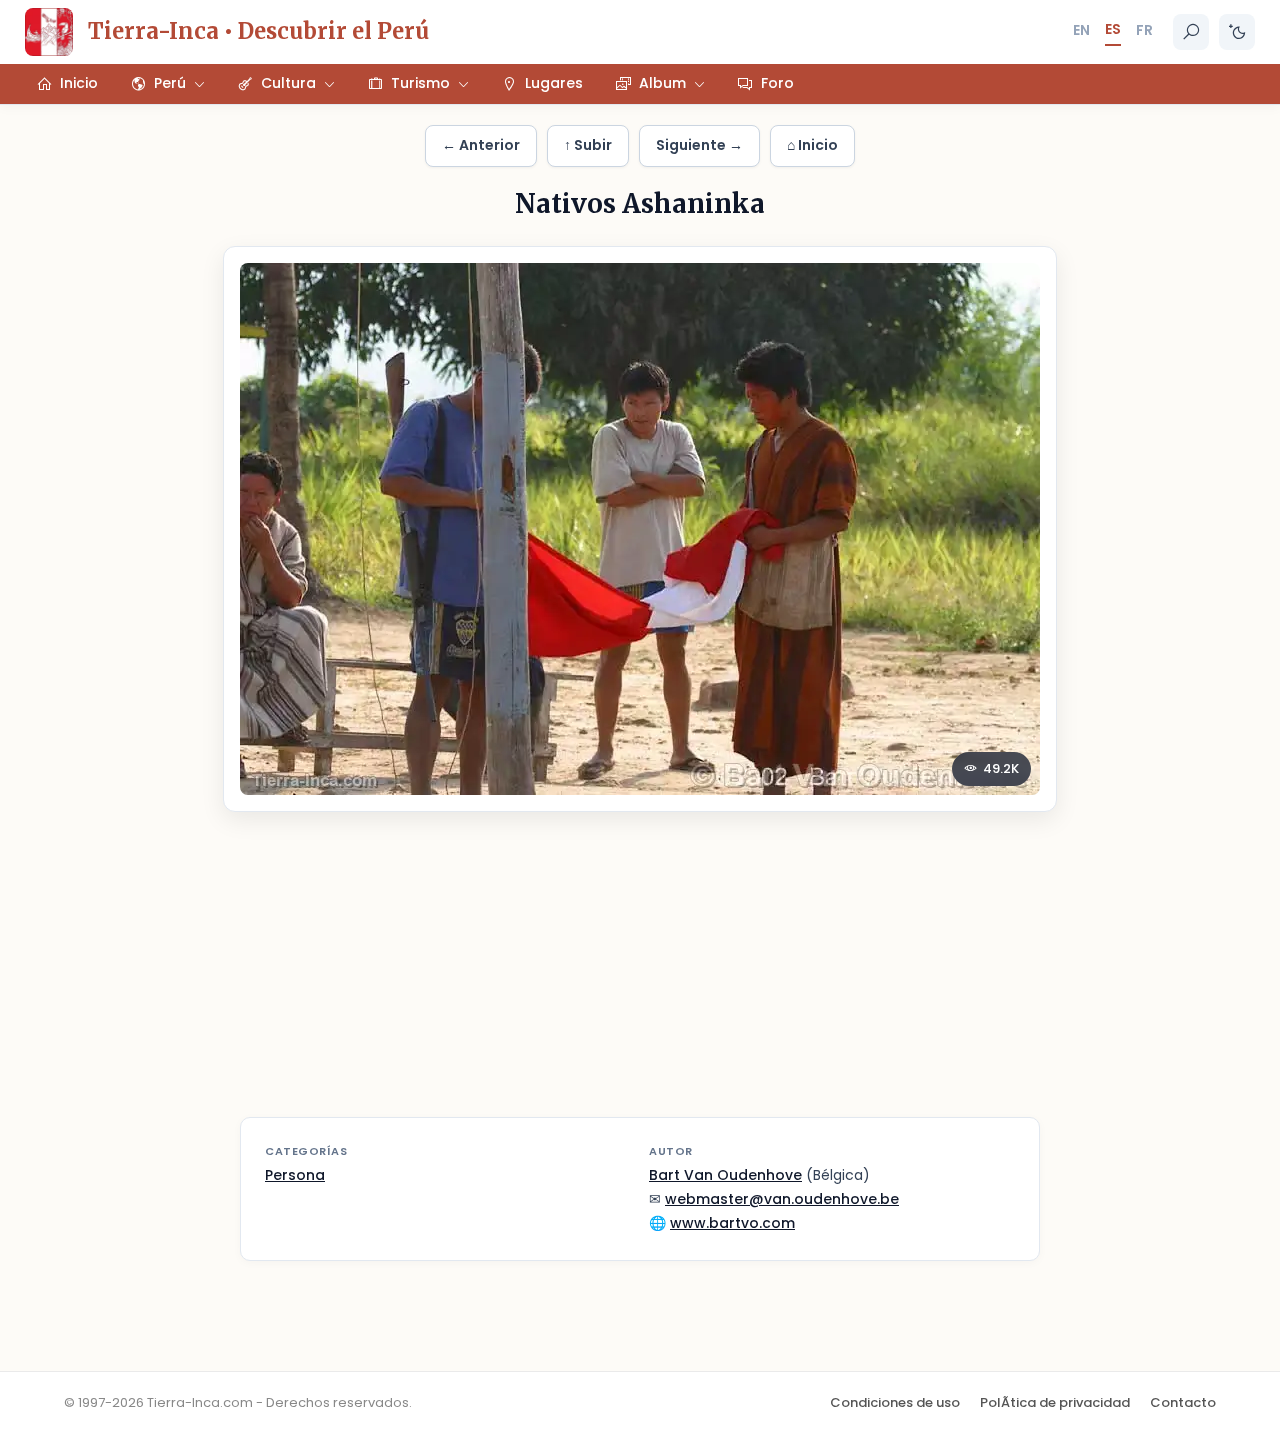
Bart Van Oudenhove (725, 1175)
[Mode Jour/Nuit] (1237, 32)
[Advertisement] (640, 977)
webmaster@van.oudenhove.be (782, 1199)
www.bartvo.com (732, 1223)
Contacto (1183, 1402)
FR (1144, 30)
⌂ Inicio (812, 145)
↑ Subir (588, 145)
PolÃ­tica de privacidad (1055, 1402)
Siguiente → (699, 145)
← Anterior (481, 145)
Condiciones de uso (895, 1402)
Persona (295, 1175)
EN (1081, 30)
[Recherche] (1191, 32)
